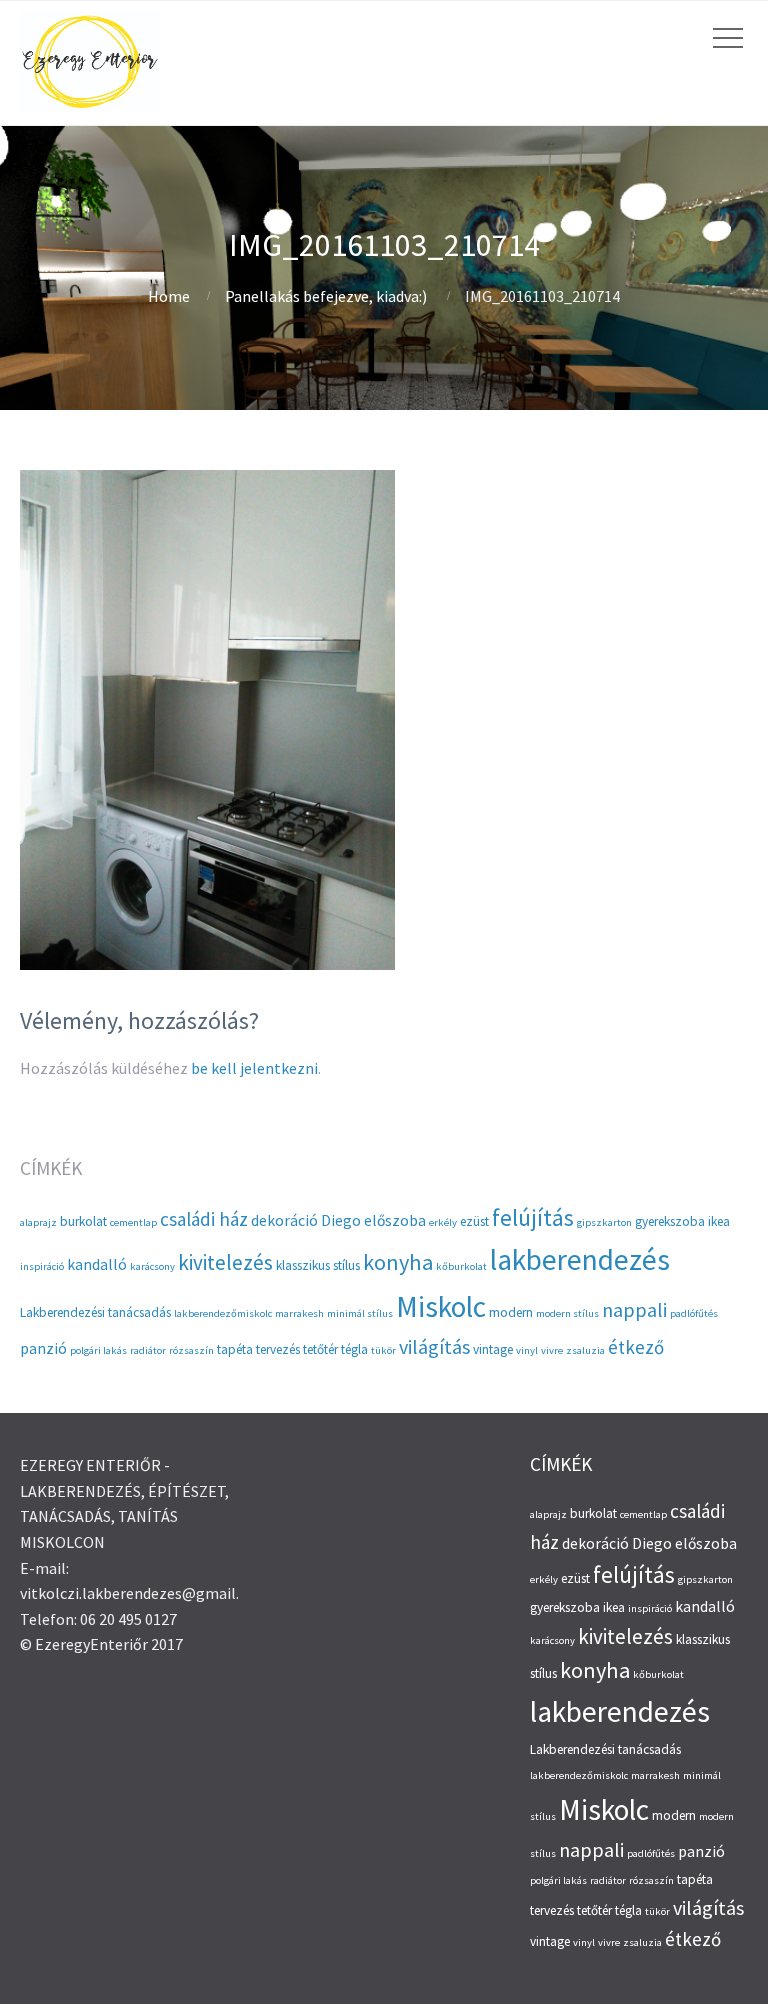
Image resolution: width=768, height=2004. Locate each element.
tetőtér (320, 1349)
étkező (636, 1347)
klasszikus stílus (318, 1265)
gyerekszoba (670, 1221)
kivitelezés (225, 1262)
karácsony (152, 1266)
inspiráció (42, 1266)
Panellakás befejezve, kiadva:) (326, 296)
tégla (354, 1349)
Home (169, 296)
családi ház (204, 1219)
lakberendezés (580, 1259)
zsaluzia (585, 1350)
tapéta (235, 1349)
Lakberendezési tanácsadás (95, 1312)
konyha (398, 1262)
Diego (341, 1220)
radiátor (148, 1350)
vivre (552, 1350)
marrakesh (299, 1313)
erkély (443, 1222)
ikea (719, 1221)
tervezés (278, 1349)
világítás (434, 1346)
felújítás (533, 1217)
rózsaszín (191, 1350)
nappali (634, 1309)
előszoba (395, 1220)
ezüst (474, 1221)
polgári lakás (98, 1350)
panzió (43, 1348)
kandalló (97, 1264)
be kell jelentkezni (254, 1068)
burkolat (83, 1221)
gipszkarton (604, 1222)
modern (511, 1312)
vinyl (527, 1350)
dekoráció (284, 1220)
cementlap (133, 1222)
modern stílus (567, 1313)
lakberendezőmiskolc (223, 1313)
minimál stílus (360, 1313)
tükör (383, 1350)
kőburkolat (461, 1266)
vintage (493, 1349)
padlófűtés (694, 1313)
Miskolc (441, 1306)
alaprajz (38, 1222)
